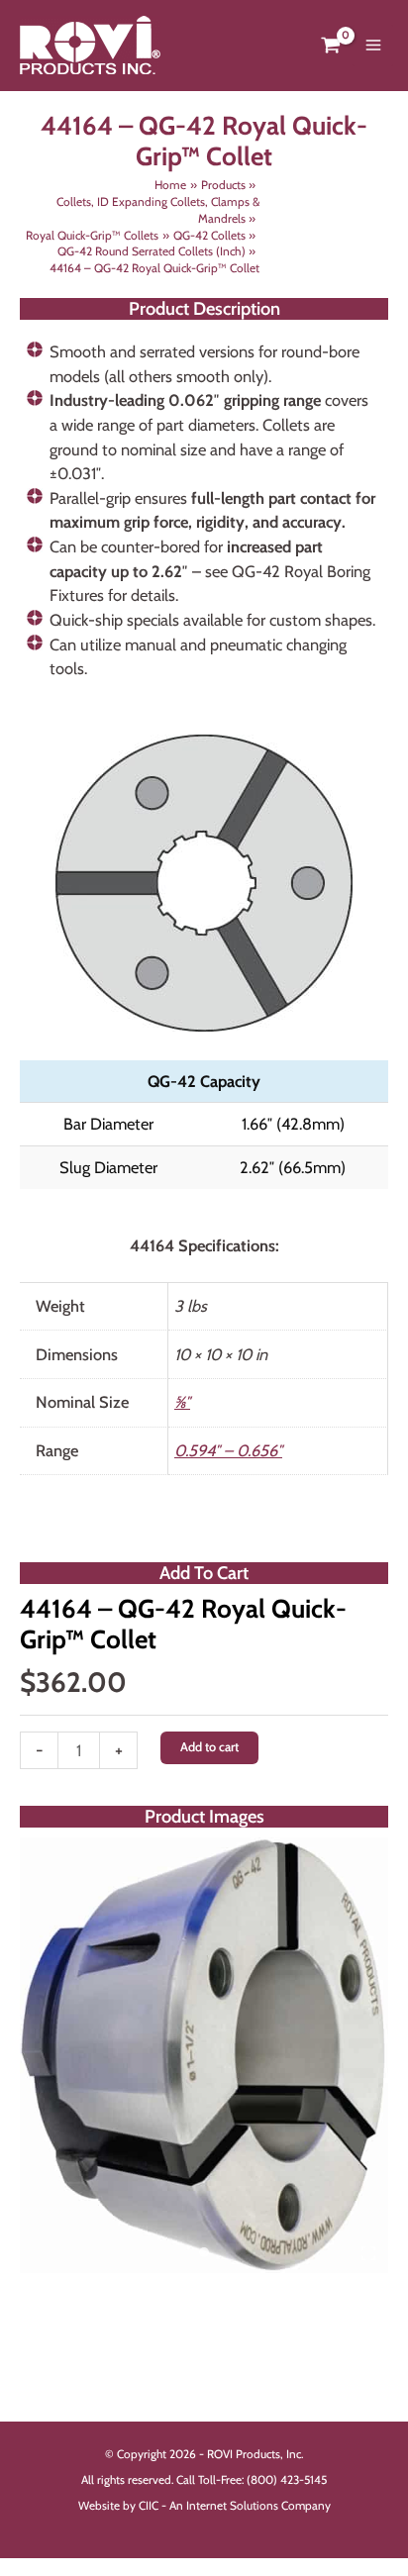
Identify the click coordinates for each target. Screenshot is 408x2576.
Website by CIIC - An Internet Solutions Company (204, 2506)
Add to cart (209, 1747)
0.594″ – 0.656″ (228, 1450)
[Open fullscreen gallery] (368, 2253)
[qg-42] (204, 2055)
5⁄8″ (182, 1402)
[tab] (204, 2252)
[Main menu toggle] (373, 46)
